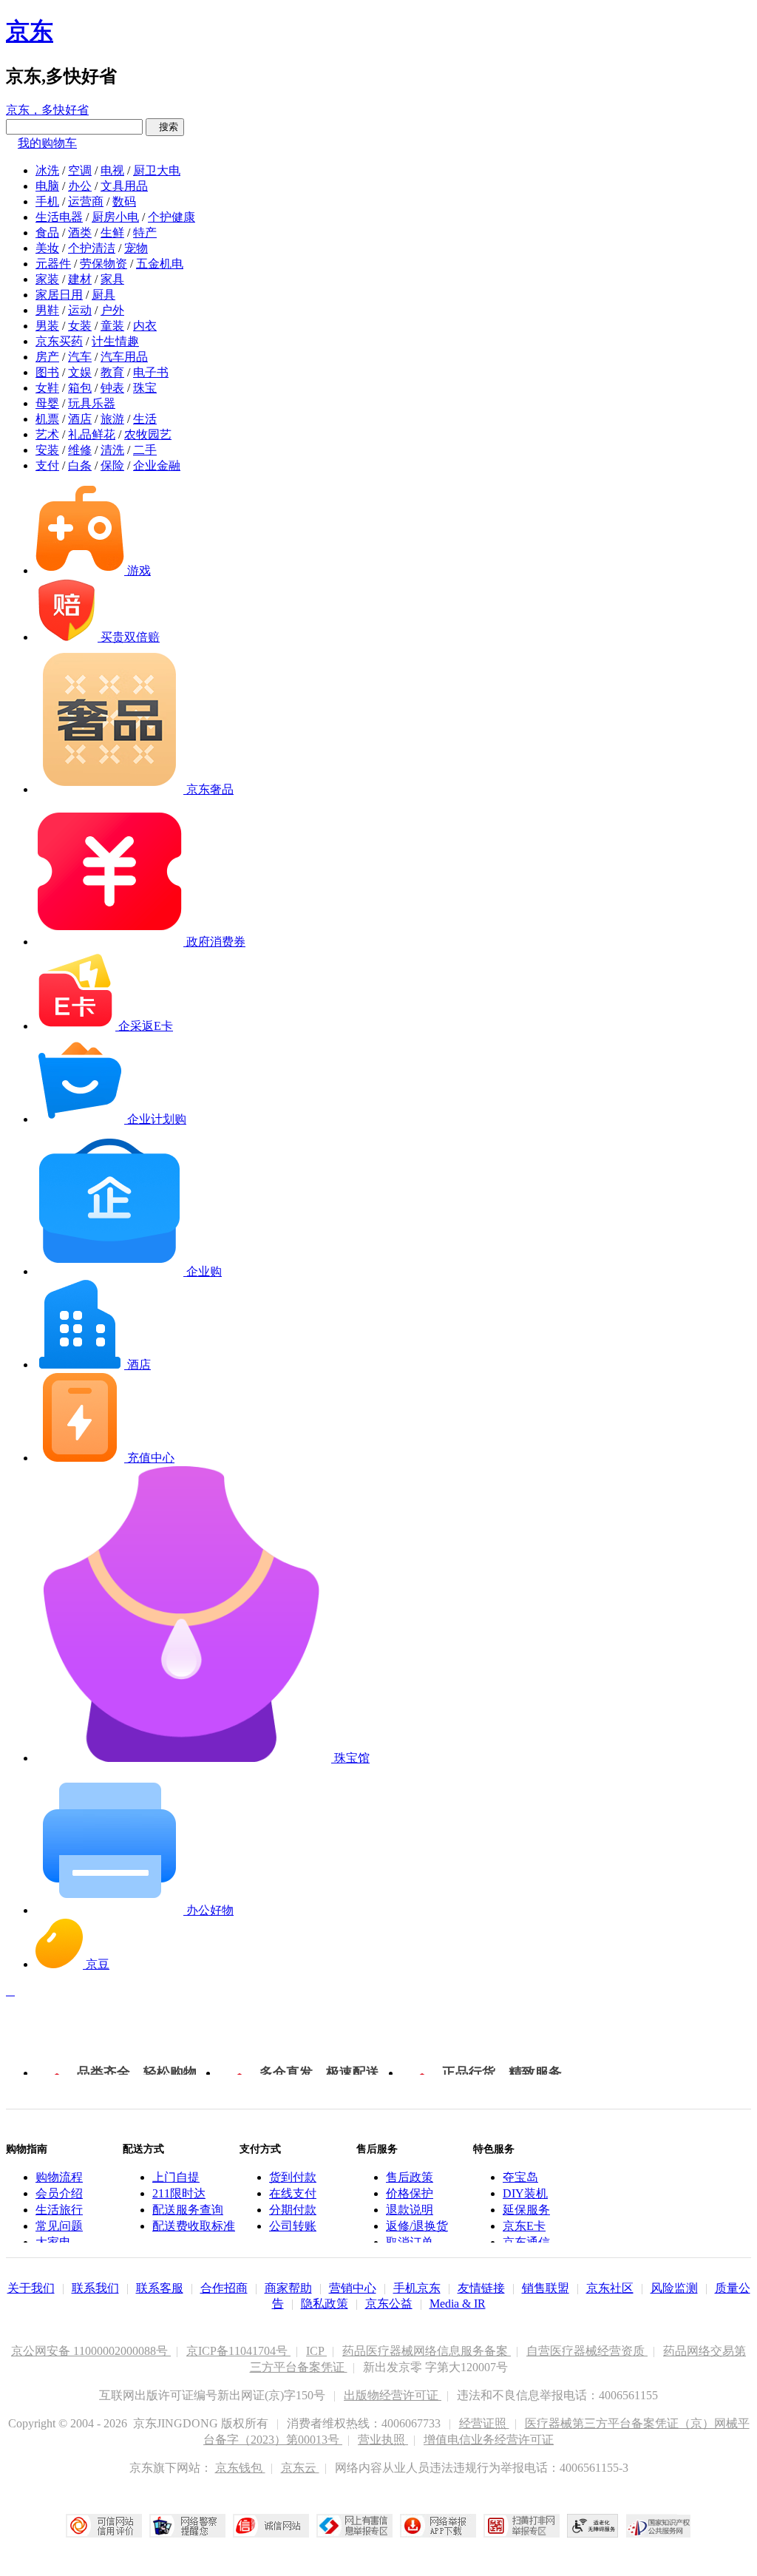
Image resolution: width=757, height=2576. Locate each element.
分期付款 (293, 2210)
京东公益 (389, 2304)
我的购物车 (47, 143)
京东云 (300, 2468)
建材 (80, 279)
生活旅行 (59, 2210)
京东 (30, 31)
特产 (145, 233)
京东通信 (526, 2242)
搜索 (165, 127)
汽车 (80, 357)
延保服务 (526, 2210)
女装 (80, 326)
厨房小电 (115, 217)
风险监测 (674, 2288)
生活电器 (59, 217)
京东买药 (59, 341)
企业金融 (157, 465)
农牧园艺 (148, 434)
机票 (47, 419)
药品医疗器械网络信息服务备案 (427, 2351)
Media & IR (458, 2304)
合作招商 (224, 2288)
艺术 (47, 434)
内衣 (145, 326)
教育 (112, 372)
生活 (145, 419)
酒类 (80, 233)
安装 (47, 450)
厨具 (103, 295)
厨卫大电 (157, 170)
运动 (80, 310)
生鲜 (112, 233)
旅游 (112, 419)
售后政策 (410, 2177)
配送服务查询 (188, 2210)
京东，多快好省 (47, 110)
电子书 (151, 372)
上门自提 (176, 2177)
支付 (47, 465)
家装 (47, 279)
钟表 (112, 388)
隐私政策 (325, 2304)
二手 (145, 450)
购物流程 (59, 2177)
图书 (47, 372)
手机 (47, 201)
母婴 (47, 403)
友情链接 (481, 2288)
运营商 (86, 201)
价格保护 (410, 2193)
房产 (47, 357)
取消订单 (410, 2242)
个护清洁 (92, 248)
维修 (80, 450)
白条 (80, 465)
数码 (124, 201)
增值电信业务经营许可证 (489, 2440)
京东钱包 (240, 2468)
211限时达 (179, 2193)
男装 (47, 326)
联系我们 (95, 2288)
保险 (112, 465)
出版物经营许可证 (393, 2395)
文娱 (80, 372)
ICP (316, 2351)
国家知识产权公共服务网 (659, 2526)
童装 (112, 326)
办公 (80, 186)
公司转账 (293, 2226)
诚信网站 (271, 2526)
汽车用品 (124, 357)
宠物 (136, 248)
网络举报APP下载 (438, 2526)
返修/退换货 (417, 2226)
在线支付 (293, 2193)
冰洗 (47, 170)
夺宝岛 (520, 2177)
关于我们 (31, 2288)
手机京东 (417, 2288)
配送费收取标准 (194, 2226)
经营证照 (484, 2423)
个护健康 (172, 217)
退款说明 (410, 2210)
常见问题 (59, 2226)
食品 (47, 233)
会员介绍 (59, 2193)
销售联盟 (546, 2288)
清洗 (112, 450)
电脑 (47, 186)
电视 (112, 170)
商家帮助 (288, 2288)
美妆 (47, 248)
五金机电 (160, 264)
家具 (112, 279)
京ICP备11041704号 (238, 2351)
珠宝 (145, 388)
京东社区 (610, 2288)
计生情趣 (115, 341)
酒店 (80, 419)
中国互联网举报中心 (354, 2526)
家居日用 (59, 295)
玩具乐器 (92, 403)
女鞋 (47, 388)
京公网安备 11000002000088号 (91, 2351)
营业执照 (383, 2440)
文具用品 (124, 186)
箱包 (80, 388)
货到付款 (293, 2177)
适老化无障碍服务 (593, 2526)
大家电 (53, 2242)
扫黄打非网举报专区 (522, 2526)
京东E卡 (524, 2226)
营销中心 (353, 2288)
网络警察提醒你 (187, 2526)
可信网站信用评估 (104, 2526)
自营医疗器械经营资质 (587, 2351)
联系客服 (160, 2288)
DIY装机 (525, 2193)
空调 (80, 170)
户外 (112, 310)
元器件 (53, 264)
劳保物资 (103, 264)
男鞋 (47, 310)
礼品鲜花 (92, 434)
